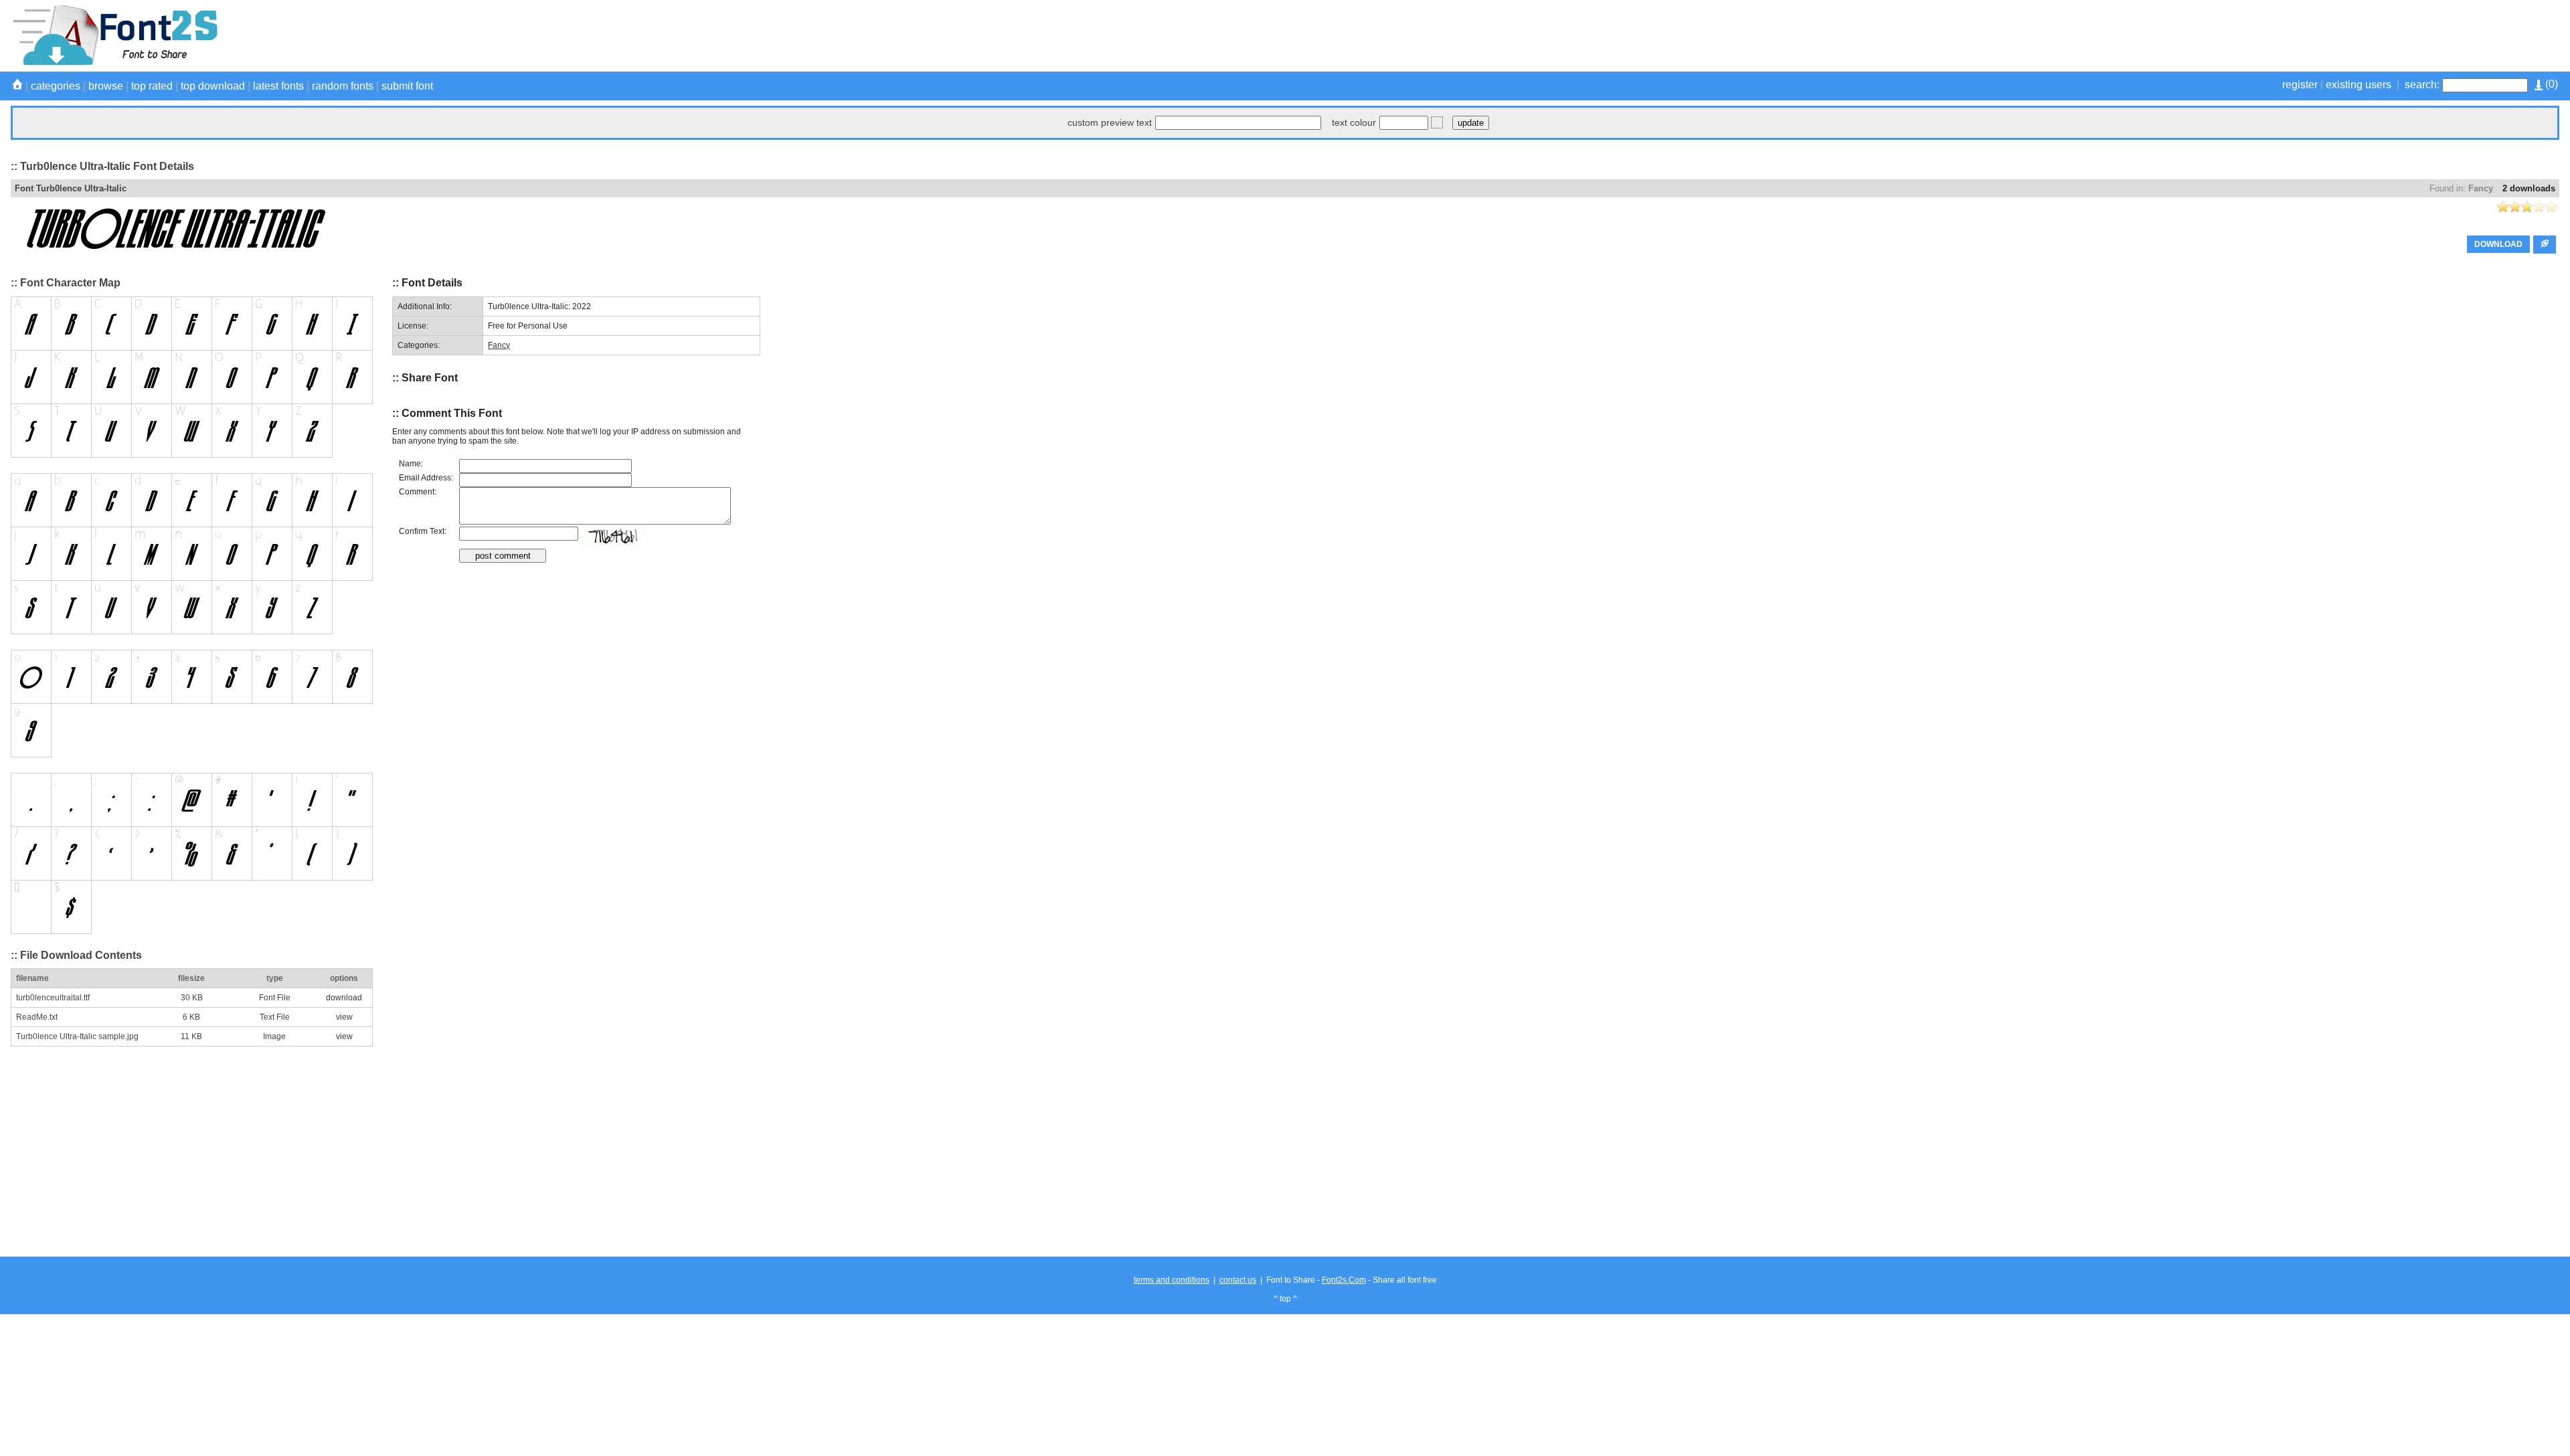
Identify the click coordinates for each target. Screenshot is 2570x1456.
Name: (411, 464)
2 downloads (2529, 188)
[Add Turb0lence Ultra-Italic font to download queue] (2545, 245)
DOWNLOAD (2498, 244)
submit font (407, 86)
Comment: (418, 492)
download (344, 998)
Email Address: (426, 478)
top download (213, 86)
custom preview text (1110, 122)
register (2300, 85)
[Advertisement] (2316, 35)
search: (2422, 85)
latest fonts (278, 86)
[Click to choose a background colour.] (1437, 122)
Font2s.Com (1344, 1280)
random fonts (343, 86)
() (2550, 84)
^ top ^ (1285, 1299)
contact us (1238, 1280)
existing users (2359, 85)
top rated (152, 86)
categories (56, 86)
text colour (1354, 122)
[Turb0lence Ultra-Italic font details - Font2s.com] (114, 63)
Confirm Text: (423, 531)
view (344, 1017)
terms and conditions (1172, 1280)
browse (106, 86)
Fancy (2481, 188)
